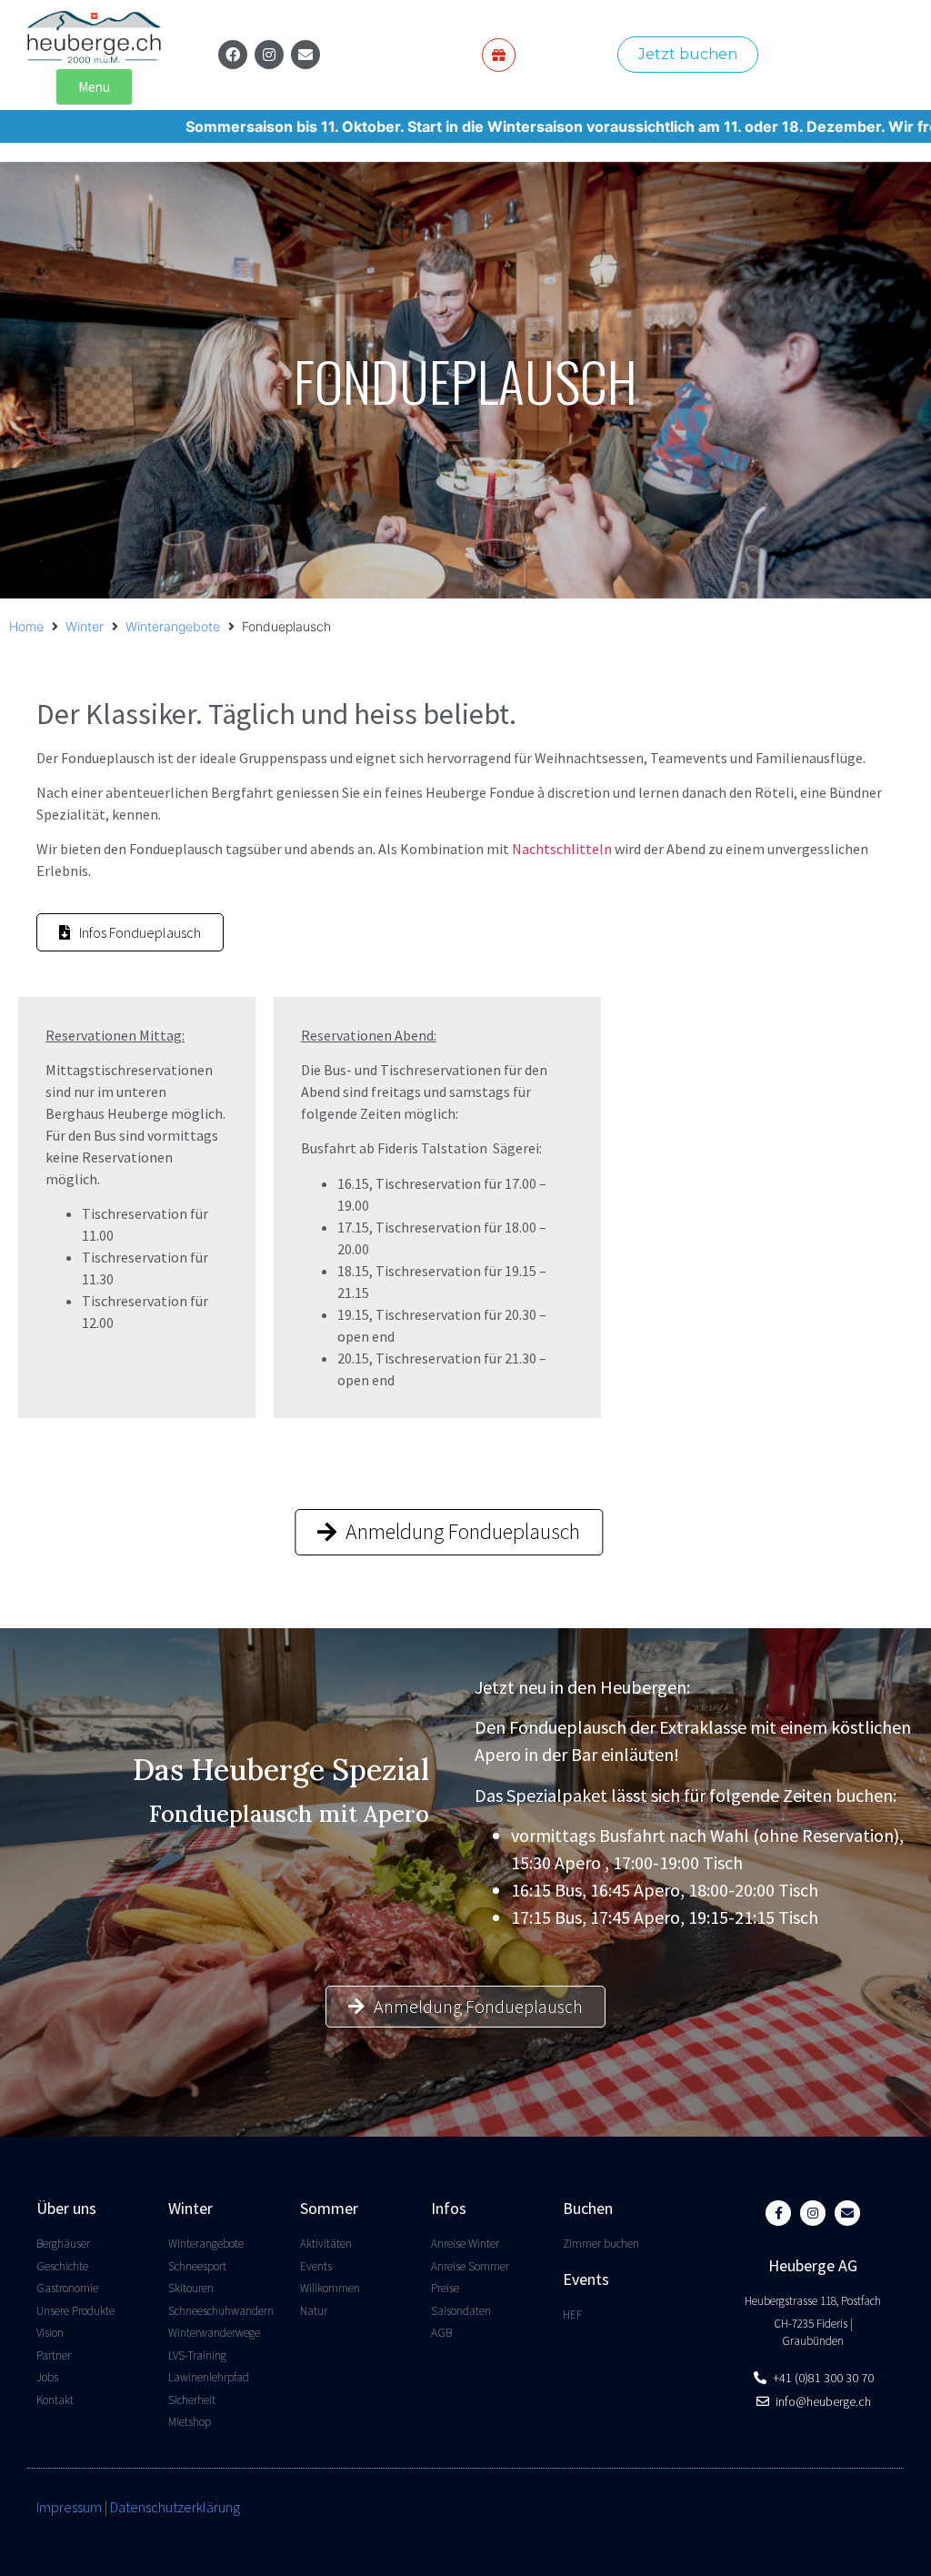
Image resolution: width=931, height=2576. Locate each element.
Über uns (66, 2208)
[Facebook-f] (778, 2213)
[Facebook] (233, 55)
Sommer (329, 2208)
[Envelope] (305, 55)
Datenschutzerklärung (175, 2507)
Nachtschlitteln (562, 849)
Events (586, 2279)
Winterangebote (173, 626)
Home (26, 626)
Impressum (69, 2507)
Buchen (588, 2208)
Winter (85, 626)
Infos (449, 2208)
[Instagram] (269, 55)
